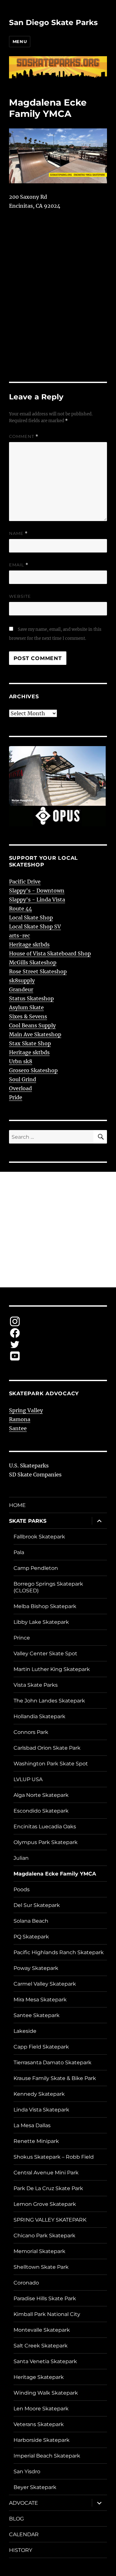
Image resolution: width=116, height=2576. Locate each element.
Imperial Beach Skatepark (47, 2456)
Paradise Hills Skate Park (45, 2298)
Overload (20, 1088)
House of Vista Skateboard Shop (50, 953)
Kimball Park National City (47, 2314)
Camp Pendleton (36, 1568)
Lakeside (25, 2031)
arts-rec (19, 936)
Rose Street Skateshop (38, 971)
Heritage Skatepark (39, 2377)
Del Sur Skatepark (37, 1905)
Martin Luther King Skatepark (52, 1669)
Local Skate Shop (31, 918)
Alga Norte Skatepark (41, 1795)
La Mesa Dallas (32, 2125)
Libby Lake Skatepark (41, 1622)
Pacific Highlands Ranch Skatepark (59, 1952)
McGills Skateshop (33, 962)
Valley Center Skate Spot (45, 1654)
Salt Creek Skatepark (41, 2346)
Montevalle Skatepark (42, 2330)
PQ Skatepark (31, 1937)
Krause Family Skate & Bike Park (55, 2078)
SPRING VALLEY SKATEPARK (50, 2220)
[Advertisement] (58, 1230)
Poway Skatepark (36, 1968)
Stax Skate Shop (30, 1043)
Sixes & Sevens (28, 1016)
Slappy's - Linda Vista (37, 900)
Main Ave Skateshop (35, 1034)
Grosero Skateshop (33, 1070)
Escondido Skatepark (41, 1811)
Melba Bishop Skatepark (45, 1606)
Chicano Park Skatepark (44, 2236)
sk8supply (22, 980)
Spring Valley (26, 1410)
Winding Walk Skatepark (46, 2393)
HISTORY (21, 2550)
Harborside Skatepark (42, 2440)
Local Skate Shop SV (35, 927)
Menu (20, 41)
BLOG (16, 2519)
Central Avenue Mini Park (46, 2173)
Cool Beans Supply (32, 1025)
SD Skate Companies (35, 1475)
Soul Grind (23, 1079)
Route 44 (20, 909)
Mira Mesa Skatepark (40, 2000)
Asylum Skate (26, 1007)
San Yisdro (27, 2472)
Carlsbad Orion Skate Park (47, 1748)
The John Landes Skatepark (49, 1701)
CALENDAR (24, 2534)
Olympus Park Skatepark (46, 1842)
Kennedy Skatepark (39, 2094)
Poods (22, 1889)
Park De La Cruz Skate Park (48, 2188)
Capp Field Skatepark (41, 2047)
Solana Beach (31, 1921)
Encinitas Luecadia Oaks (45, 1827)
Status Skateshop (31, 998)
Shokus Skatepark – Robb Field (54, 2157)
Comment (24, 436)
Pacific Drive (25, 882)
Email (19, 565)
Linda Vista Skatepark (41, 2110)
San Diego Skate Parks (53, 22)
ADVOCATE (24, 2503)
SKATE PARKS (28, 1521)
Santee (18, 1428)
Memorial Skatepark (39, 2251)
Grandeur (21, 989)
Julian (21, 1858)
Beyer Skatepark (35, 2487)
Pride (16, 1097)
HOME (17, 1505)
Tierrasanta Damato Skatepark (53, 2063)
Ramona (20, 1419)
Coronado (26, 2283)
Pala (19, 1552)
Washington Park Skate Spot (51, 1764)
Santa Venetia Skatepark (45, 2361)
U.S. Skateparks (29, 1466)
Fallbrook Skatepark (39, 1537)
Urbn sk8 (21, 1061)
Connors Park (31, 1732)
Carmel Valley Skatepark (45, 1984)
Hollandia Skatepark (39, 1716)
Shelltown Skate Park (41, 2267)
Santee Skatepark (37, 2015)
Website (20, 596)
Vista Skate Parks (36, 1685)
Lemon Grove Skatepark (45, 2204)
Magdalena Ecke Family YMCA (55, 1874)
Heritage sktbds (29, 944)
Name (18, 533)
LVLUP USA (28, 1779)
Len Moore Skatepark (41, 2409)
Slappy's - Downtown (37, 891)
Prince (22, 1638)
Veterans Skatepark (39, 2424)
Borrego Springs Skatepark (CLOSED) (48, 1587)
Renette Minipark (36, 2141)
